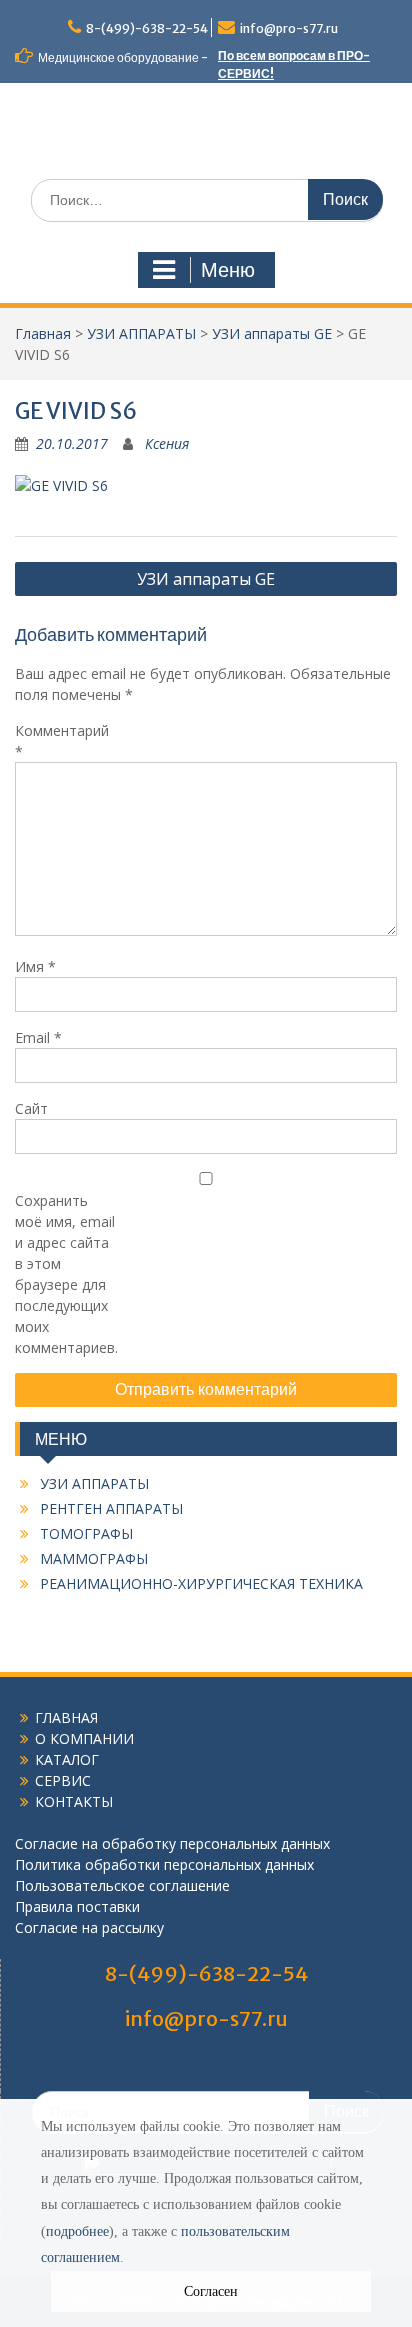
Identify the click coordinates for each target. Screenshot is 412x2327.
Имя (35, 966)
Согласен (211, 2291)
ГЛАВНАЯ (66, 1717)
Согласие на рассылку (89, 1927)
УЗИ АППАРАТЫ (94, 1483)
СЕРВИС (63, 1780)
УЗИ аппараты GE (206, 579)
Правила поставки (77, 1906)
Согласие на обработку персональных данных (172, 1843)
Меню (228, 270)
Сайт (31, 1108)
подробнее (77, 2231)
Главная (43, 333)
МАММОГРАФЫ (94, 1558)
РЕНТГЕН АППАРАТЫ (111, 1508)
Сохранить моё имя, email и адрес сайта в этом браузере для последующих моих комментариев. (65, 1274)
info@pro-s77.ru (289, 28)
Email (38, 1037)
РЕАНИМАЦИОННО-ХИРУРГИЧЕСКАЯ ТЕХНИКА (201, 1583)
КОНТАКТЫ (74, 1801)
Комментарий (62, 741)
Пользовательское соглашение (122, 1885)
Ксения (167, 443)
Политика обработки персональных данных (164, 1864)
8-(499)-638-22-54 (147, 28)
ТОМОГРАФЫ (86, 1533)
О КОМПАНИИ (84, 1738)
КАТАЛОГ (67, 1759)
